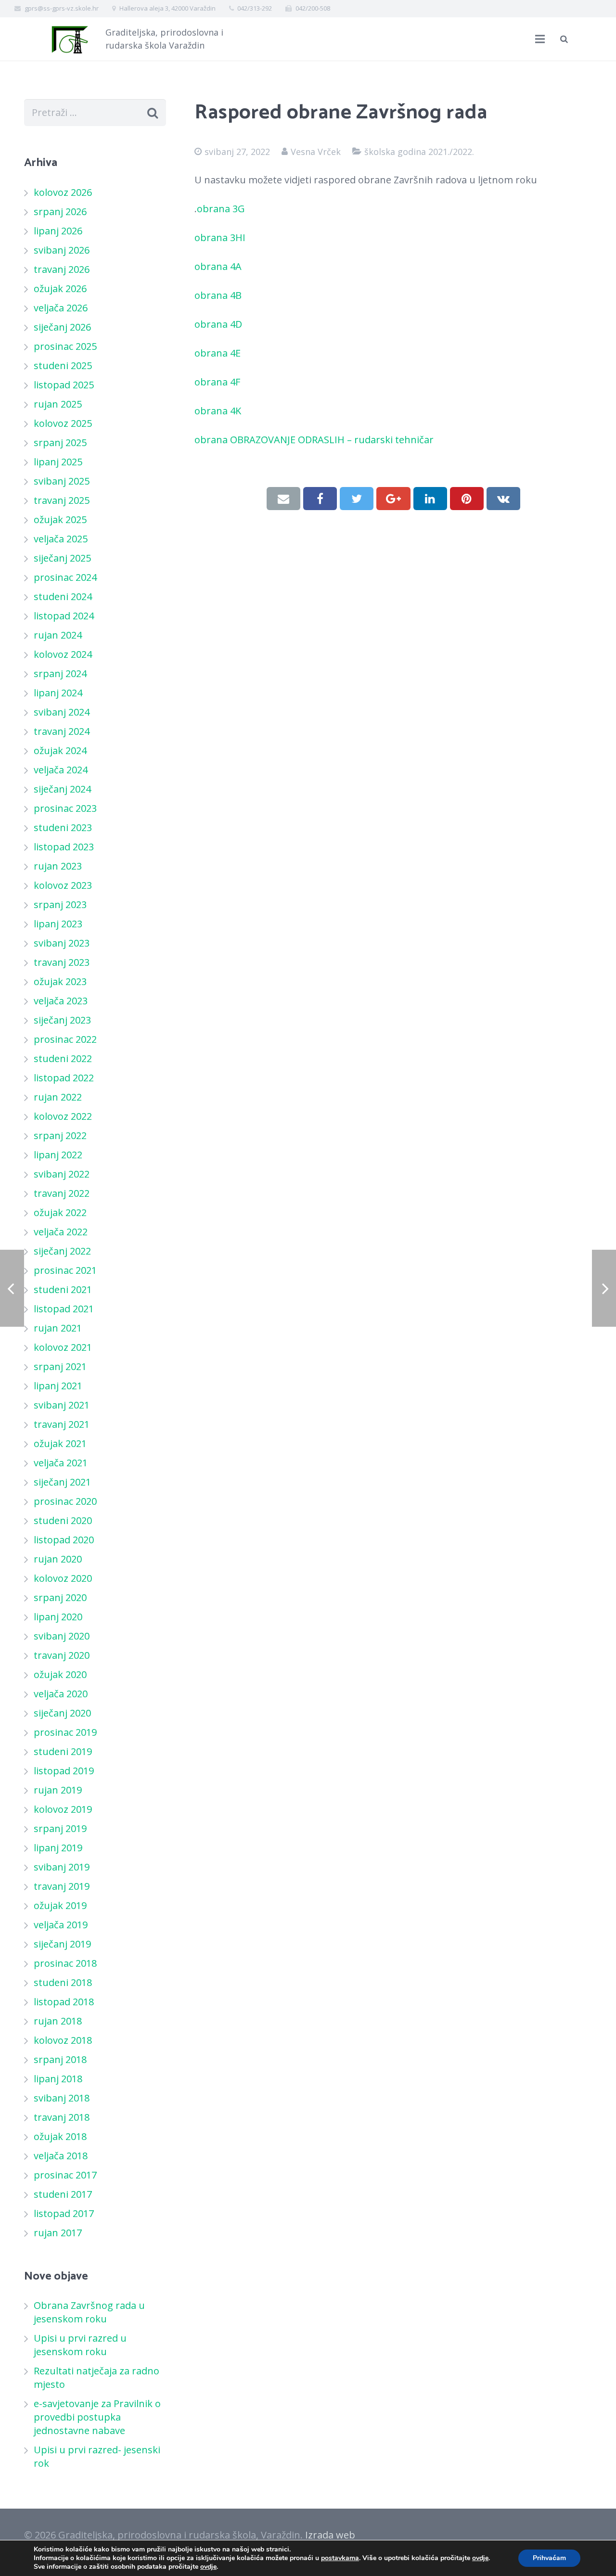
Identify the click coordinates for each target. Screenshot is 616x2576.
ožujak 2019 (60, 1905)
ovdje (480, 2558)
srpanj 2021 (60, 1366)
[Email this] (283, 499)
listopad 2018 (64, 2002)
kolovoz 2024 (63, 654)
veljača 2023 (61, 1001)
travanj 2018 (62, 2117)
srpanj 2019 (60, 1828)
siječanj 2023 (62, 1020)
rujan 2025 (58, 404)
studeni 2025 (63, 365)
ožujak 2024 (60, 750)
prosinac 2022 (65, 1039)
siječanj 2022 (62, 1251)
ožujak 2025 (60, 519)
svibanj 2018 (62, 2098)
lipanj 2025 (58, 462)
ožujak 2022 (60, 1212)
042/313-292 (255, 8)
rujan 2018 (58, 2021)
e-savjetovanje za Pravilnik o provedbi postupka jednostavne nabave (97, 2417)
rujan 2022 (58, 1097)
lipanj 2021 (58, 1386)
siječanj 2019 (62, 1944)
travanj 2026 (62, 269)
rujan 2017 (58, 2233)
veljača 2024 (61, 770)
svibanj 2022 (62, 1174)
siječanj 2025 (62, 558)
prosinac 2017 (65, 2175)
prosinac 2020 (65, 1501)
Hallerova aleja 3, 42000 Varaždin (167, 8)
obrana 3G (222, 209)
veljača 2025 (61, 539)
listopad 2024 (64, 616)
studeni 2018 (63, 1982)
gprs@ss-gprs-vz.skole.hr (62, 8)
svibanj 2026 (62, 250)
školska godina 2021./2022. (419, 152)
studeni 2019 (63, 1751)
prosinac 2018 (65, 1963)
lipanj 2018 (58, 2079)
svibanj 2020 (62, 1636)
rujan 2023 (58, 866)
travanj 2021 (62, 1424)
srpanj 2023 (60, 904)
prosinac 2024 (65, 577)
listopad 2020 (64, 1540)
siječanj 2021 (62, 1482)
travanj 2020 (62, 1655)
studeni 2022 (63, 1058)
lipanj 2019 (58, 1848)
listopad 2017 (64, 2213)
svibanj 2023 (62, 943)
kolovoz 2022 (63, 1116)
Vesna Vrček (316, 152)
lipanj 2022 (58, 1155)
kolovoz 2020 (63, 1578)
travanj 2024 (62, 731)
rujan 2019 (58, 1790)
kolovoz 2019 (63, 1809)
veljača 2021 (61, 1463)
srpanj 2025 (60, 442)
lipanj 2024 (58, 693)
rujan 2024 (58, 635)
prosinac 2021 (65, 1270)
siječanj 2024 (62, 789)
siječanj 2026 (62, 327)
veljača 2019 (61, 1925)
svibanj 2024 (62, 712)
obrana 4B (219, 295)
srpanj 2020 (60, 1597)
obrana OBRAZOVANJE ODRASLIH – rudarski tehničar (315, 440)
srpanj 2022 (60, 1135)
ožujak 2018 (60, 2136)
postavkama (340, 2558)
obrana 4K (219, 411)
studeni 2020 (63, 1520)
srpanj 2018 (60, 2059)
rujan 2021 (58, 1328)
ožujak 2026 (60, 288)
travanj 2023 (62, 962)
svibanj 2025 (62, 481)
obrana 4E (218, 353)
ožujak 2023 (60, 981)
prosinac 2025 (65, 346)
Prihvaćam (549, 2558)
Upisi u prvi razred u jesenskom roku (80, 2345)
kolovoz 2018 (63, 2040)
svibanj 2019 (62, 1867)
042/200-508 (313, 8)
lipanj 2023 (58, 924)
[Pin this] (467, 499)
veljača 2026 (61, 308)
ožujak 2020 (60, 1674)
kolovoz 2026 (63, 192)
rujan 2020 (58, 1559)
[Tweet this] (357, 499)
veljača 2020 (61, 1694)
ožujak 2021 (60, 1443)
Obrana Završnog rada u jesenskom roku (89, 2312)
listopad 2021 (64, 1309)
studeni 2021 (63, 1289)
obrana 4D (219, 324)
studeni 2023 (63, 827)
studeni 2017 (63, 2194)
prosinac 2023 (65, 808)
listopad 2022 (64, 1078)
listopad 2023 (64, 847)
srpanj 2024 (60, 673)
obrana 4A (219, 266)
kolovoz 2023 (63, 885)
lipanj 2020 (58, 1617)
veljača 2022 (61, 1232)
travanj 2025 (62, 500)
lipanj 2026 (58, 231)
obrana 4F (218, 382)
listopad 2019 (64, 1771)
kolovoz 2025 (63, 423)
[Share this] (320, 499)
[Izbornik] (540, 39)
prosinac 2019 (65, 1732)
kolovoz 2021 (63, 1347)
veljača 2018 (61, 2156)
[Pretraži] (564, 39)
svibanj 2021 (62, 1405)
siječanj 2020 (62, 1713)
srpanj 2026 (60, 211)
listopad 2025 (64, 385)
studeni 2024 (63, 596)
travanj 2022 (62, 1193)
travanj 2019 (62, 1886)
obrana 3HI (221, 237)
